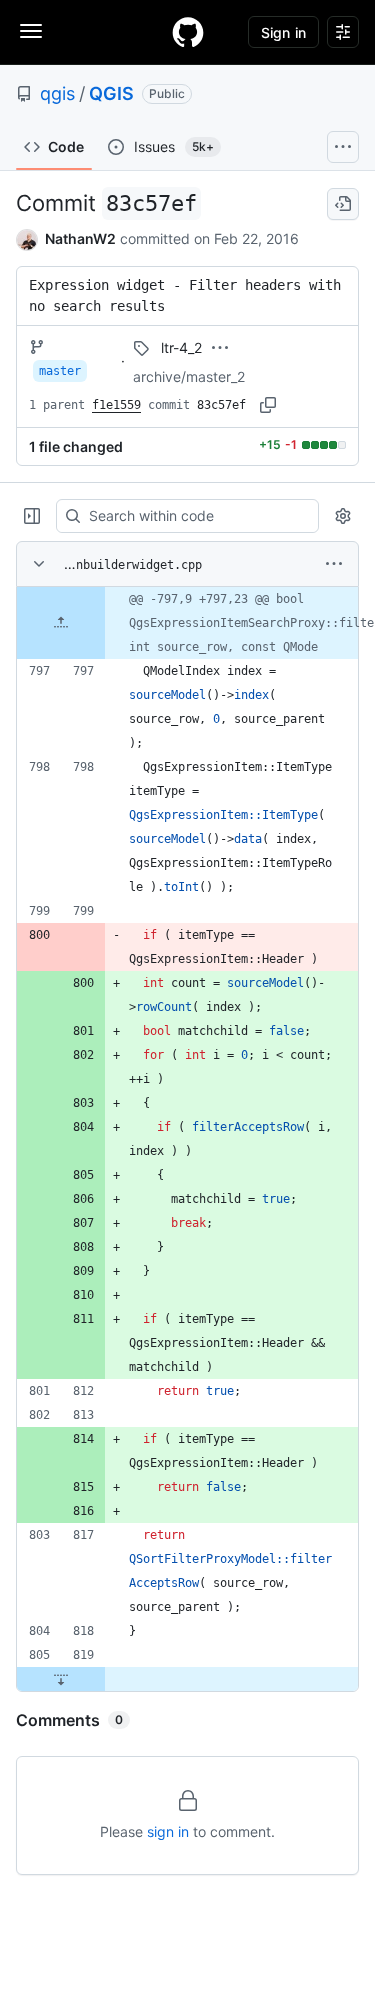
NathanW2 (80, 238)
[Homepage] (188, 32)
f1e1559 (116, 405)
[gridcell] (187, 623)
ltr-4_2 (181, 347)
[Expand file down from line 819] (61, 1679)
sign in (168, 1831)
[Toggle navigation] (31, 31)
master (60, 371)
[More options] (334, 564)
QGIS (111, 93)
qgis (57, 93)
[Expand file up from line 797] (61, 623)
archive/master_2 (189, 376)
